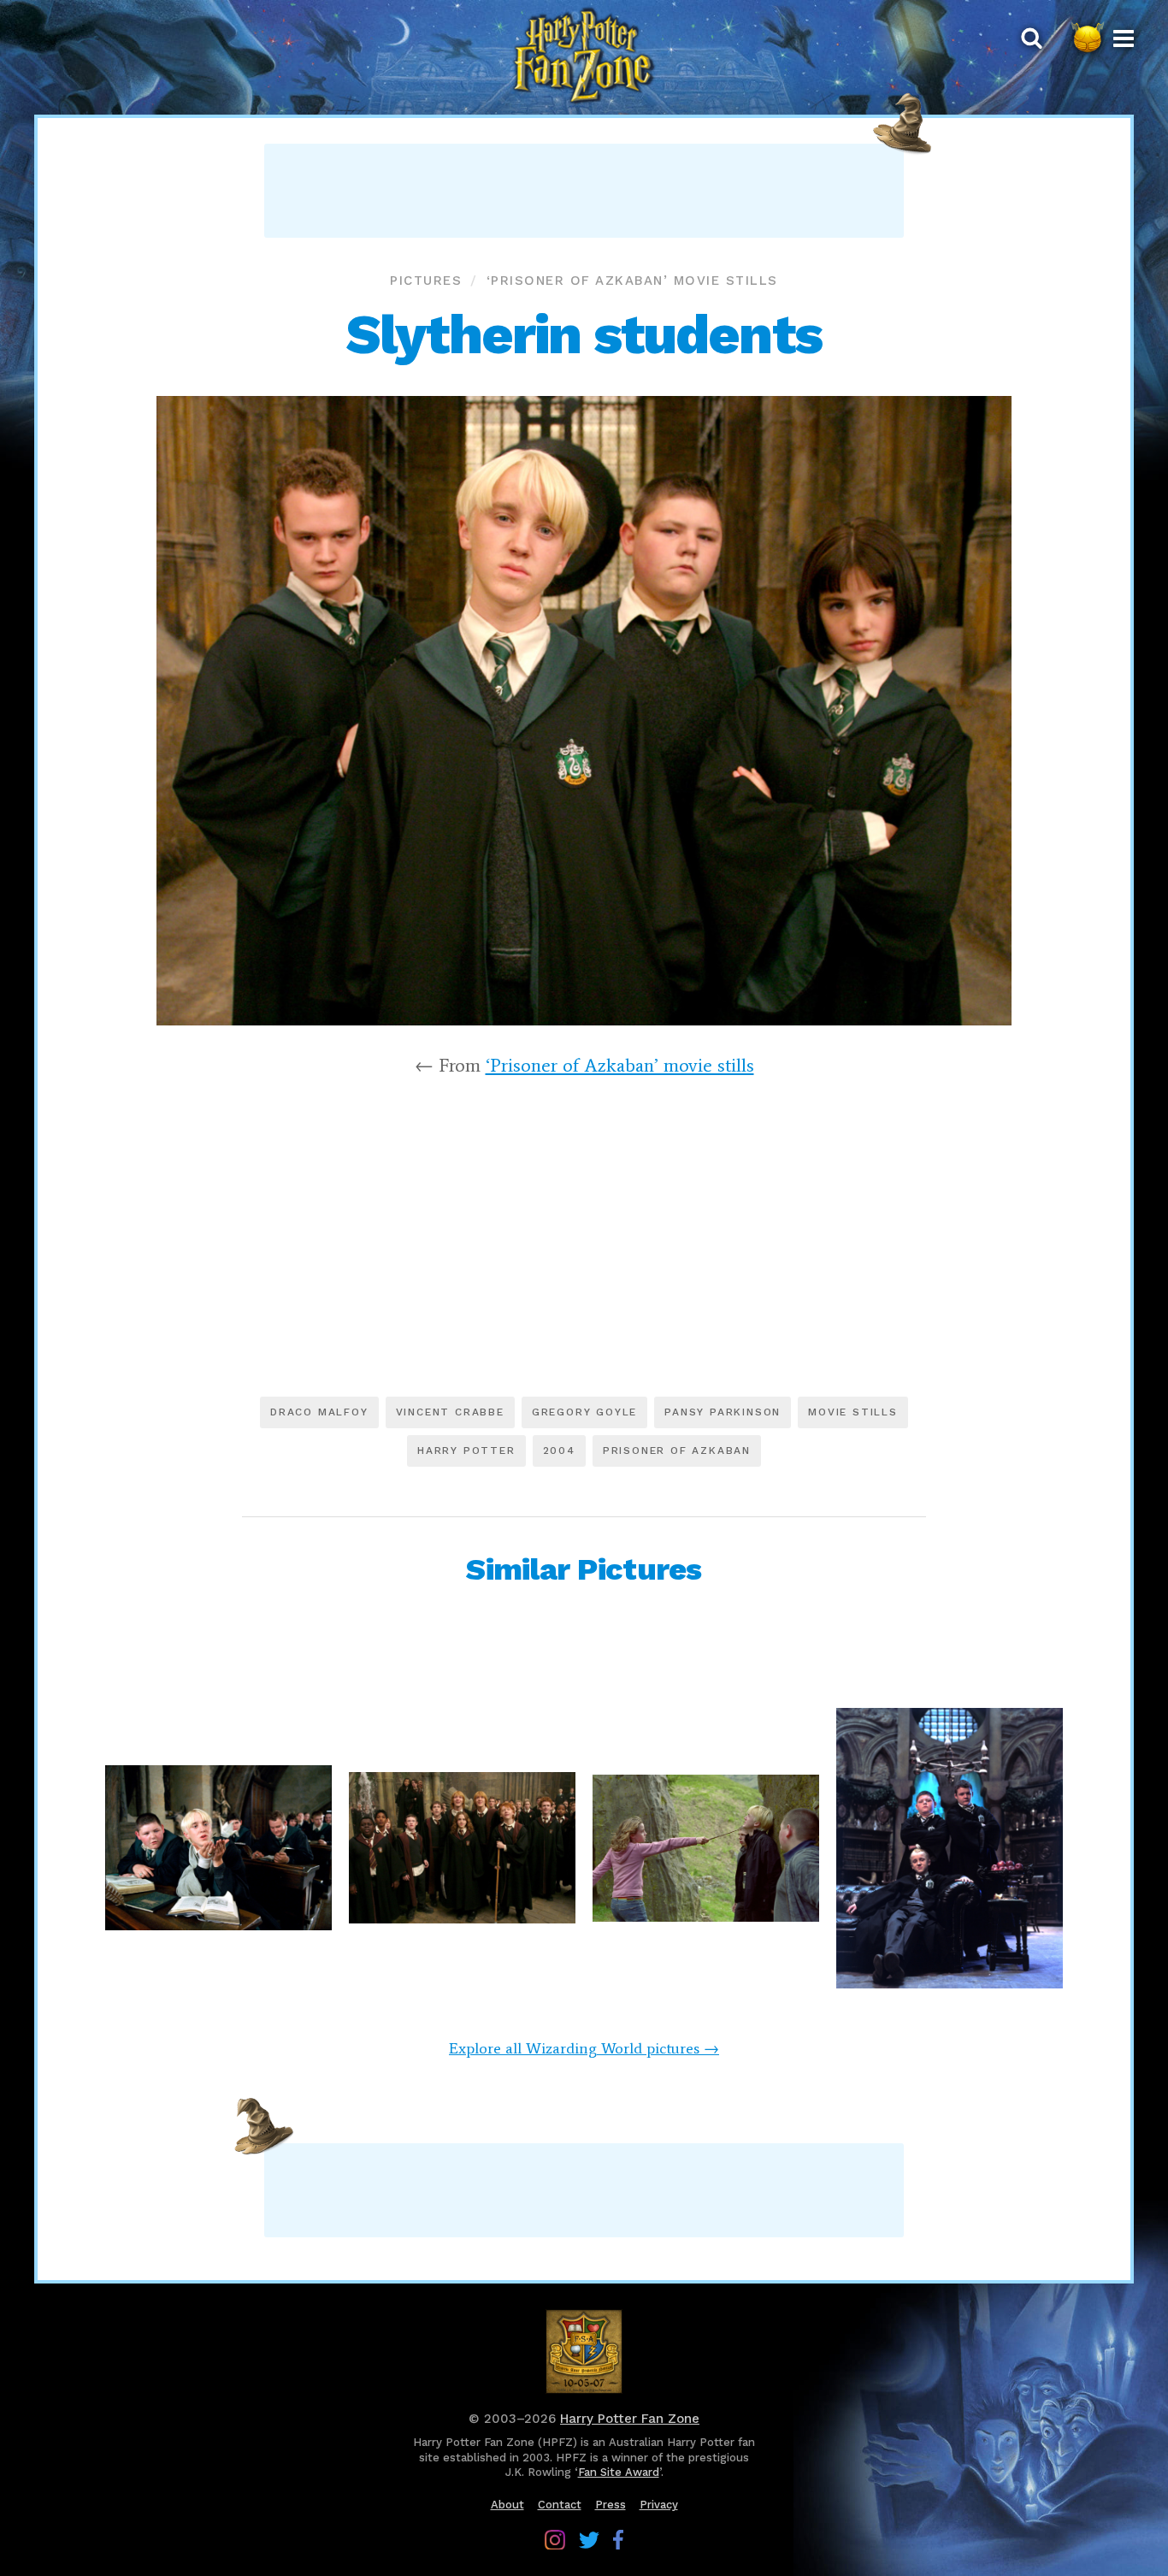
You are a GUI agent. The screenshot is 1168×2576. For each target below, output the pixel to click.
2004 (559, 1450)
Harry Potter (466, 1450)
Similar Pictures (584, 1569)
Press (611, 2505)
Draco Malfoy (319, 1412)
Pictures (426, 281)
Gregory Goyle (584, 1412)
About (507, 2505)
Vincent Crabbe (450, 1412)
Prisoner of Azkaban (677, 1450)
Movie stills (853, 1412)
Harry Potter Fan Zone (630, 2419)
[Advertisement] (584, 191)
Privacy (659, 2505)
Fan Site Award (619, 2472)
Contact (560, 2505)
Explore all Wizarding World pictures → (584, 2048)
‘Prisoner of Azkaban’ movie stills (632, 281)
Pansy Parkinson (723, 1412)
